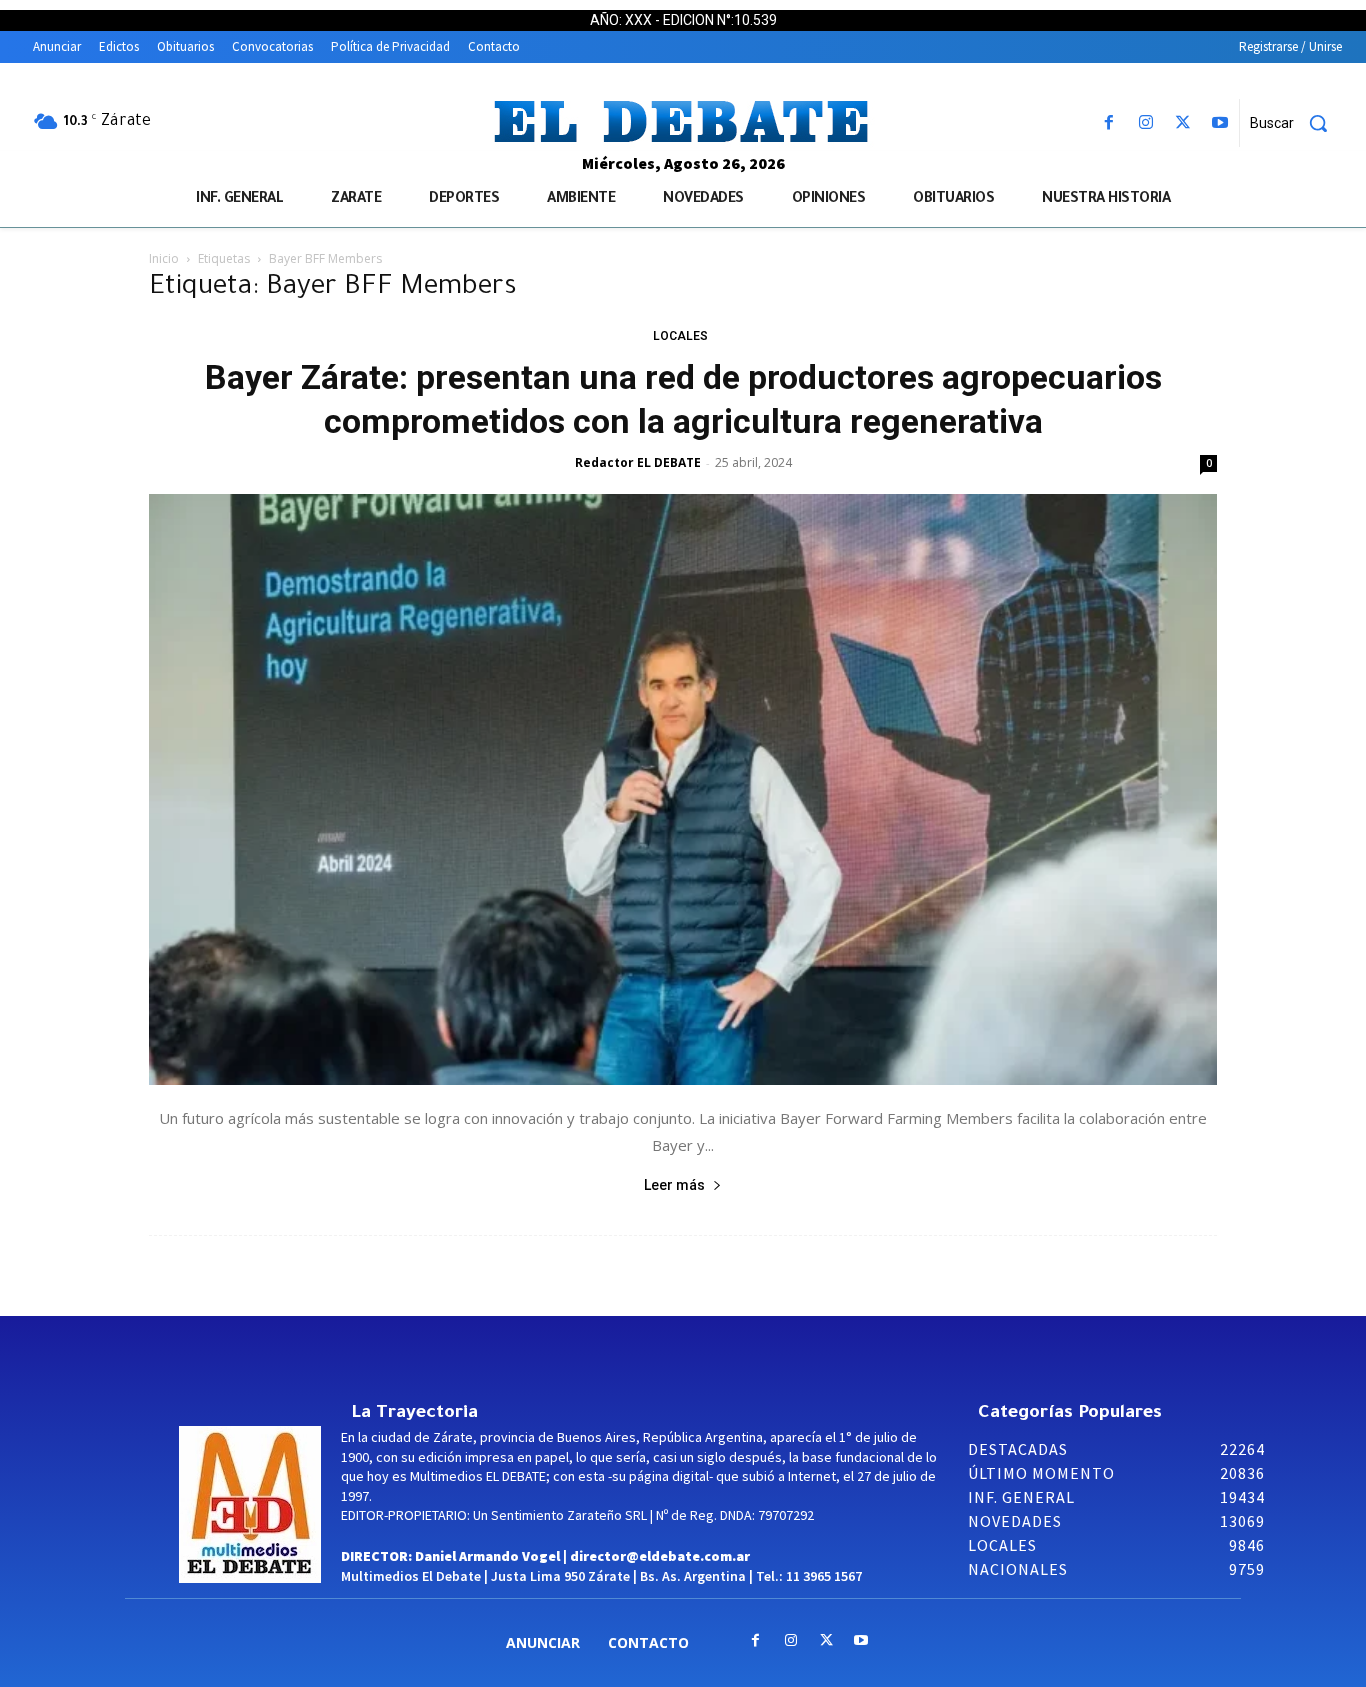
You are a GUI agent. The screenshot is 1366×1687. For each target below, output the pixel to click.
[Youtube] (1220, 123)
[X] (1183, 123)
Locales (680, 336)
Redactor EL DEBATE (638, 462)
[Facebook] (1108, 123)
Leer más (674, 1185)
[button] (1296, 123)
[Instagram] (1145, 123)
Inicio (164, 258)
